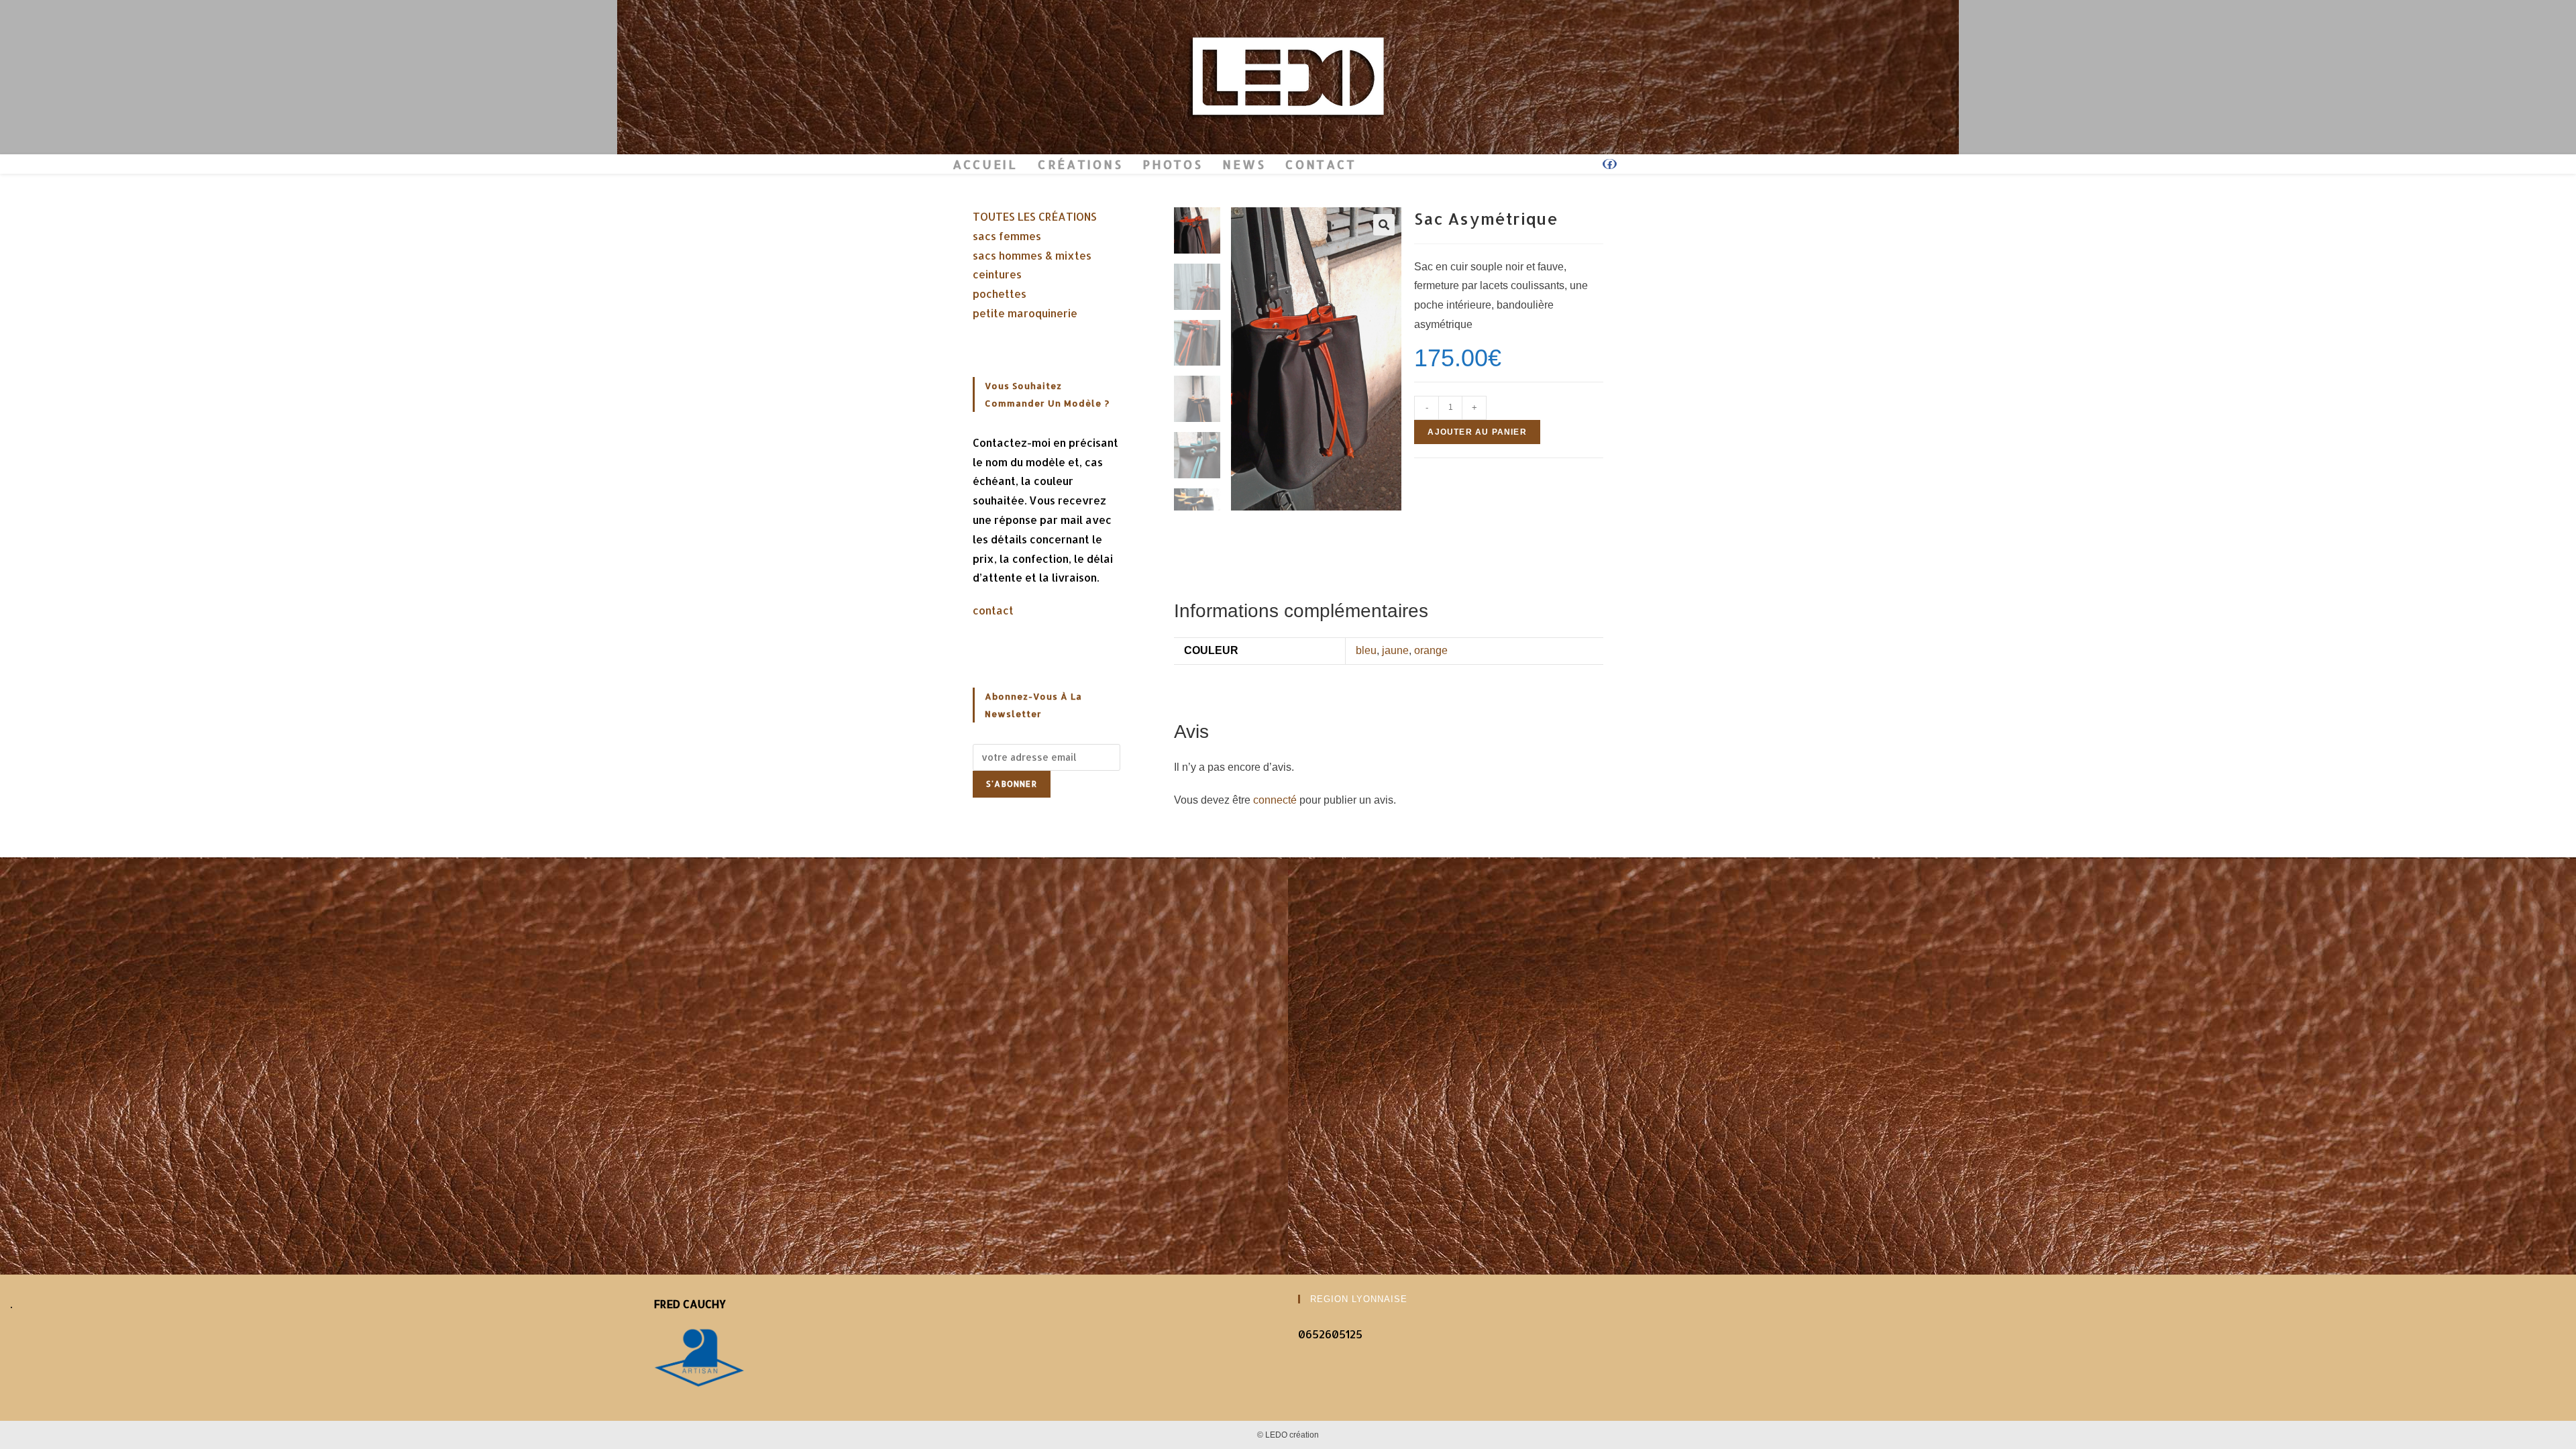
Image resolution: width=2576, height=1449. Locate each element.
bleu (1366, 650)
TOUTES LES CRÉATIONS (1035, 216)
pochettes (1000, 293)
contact (993, 610)
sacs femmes (1007, 236)
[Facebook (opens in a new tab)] (1610, 164)
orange (1431, 650)
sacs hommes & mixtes (1032, 255)
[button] (1384, 225)
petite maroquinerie (1025, 313)
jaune (1395, 650)
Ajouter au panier (1477, 432)
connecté (1275, 800)
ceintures (997, 274)
